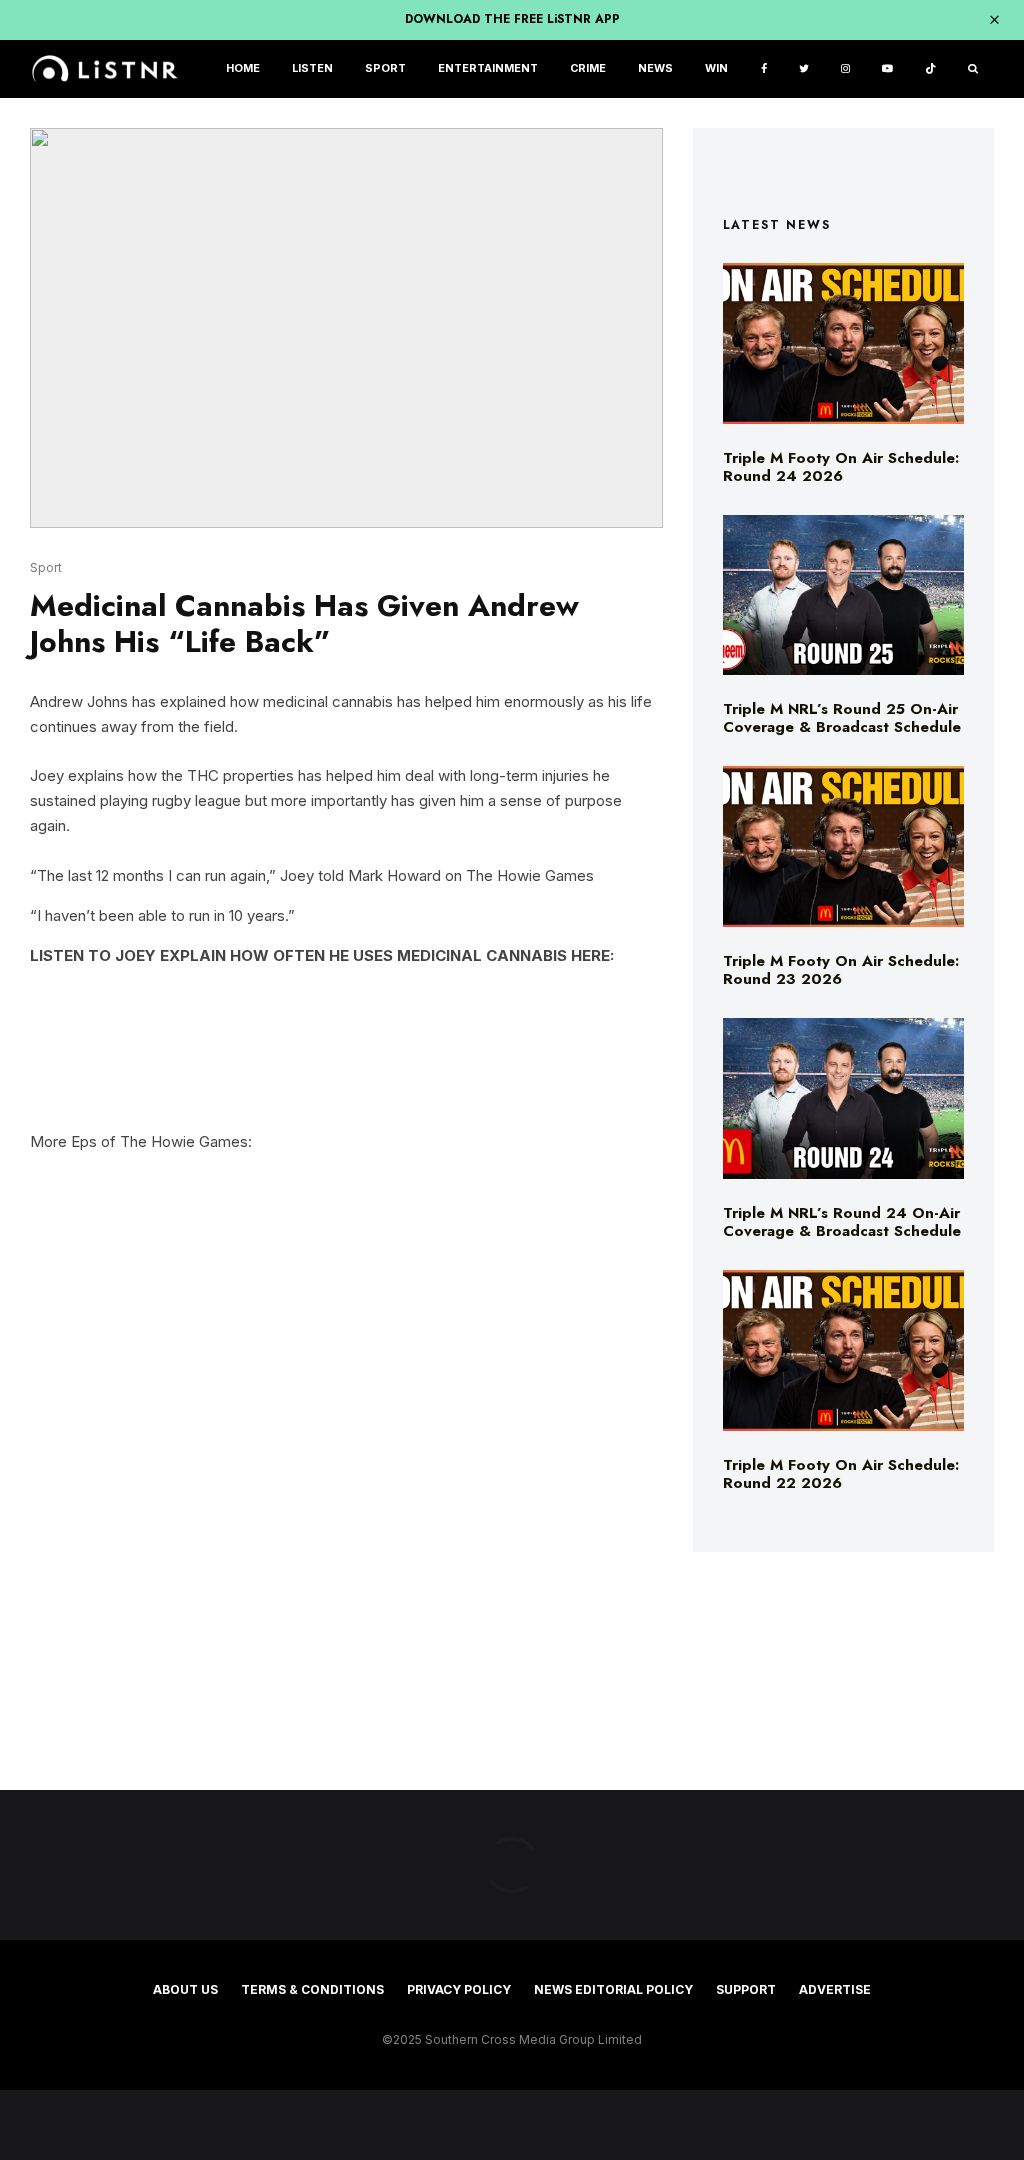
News (655, 68)
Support (746, 1989)
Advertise (835, 1989)
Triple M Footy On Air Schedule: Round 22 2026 (841, 1474)
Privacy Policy (459, 1989)
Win (716, 68)
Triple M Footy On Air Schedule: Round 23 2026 (841, 970)
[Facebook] (764, 69)
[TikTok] (930, 69)
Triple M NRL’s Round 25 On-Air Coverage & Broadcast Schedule (842, 718)
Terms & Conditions (312, 1989)
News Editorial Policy (613, 1989)
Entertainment (488, 68)
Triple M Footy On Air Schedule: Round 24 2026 (841, 467)
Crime (588, 68)
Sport (385, 68)
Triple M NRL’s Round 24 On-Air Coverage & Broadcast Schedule (842, 1222)
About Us (185, 1989)
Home (243, 68)
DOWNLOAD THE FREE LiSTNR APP (512, 19)
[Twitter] (804, 69)
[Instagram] (845, 69)
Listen (312, 68)
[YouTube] (887, 69)
